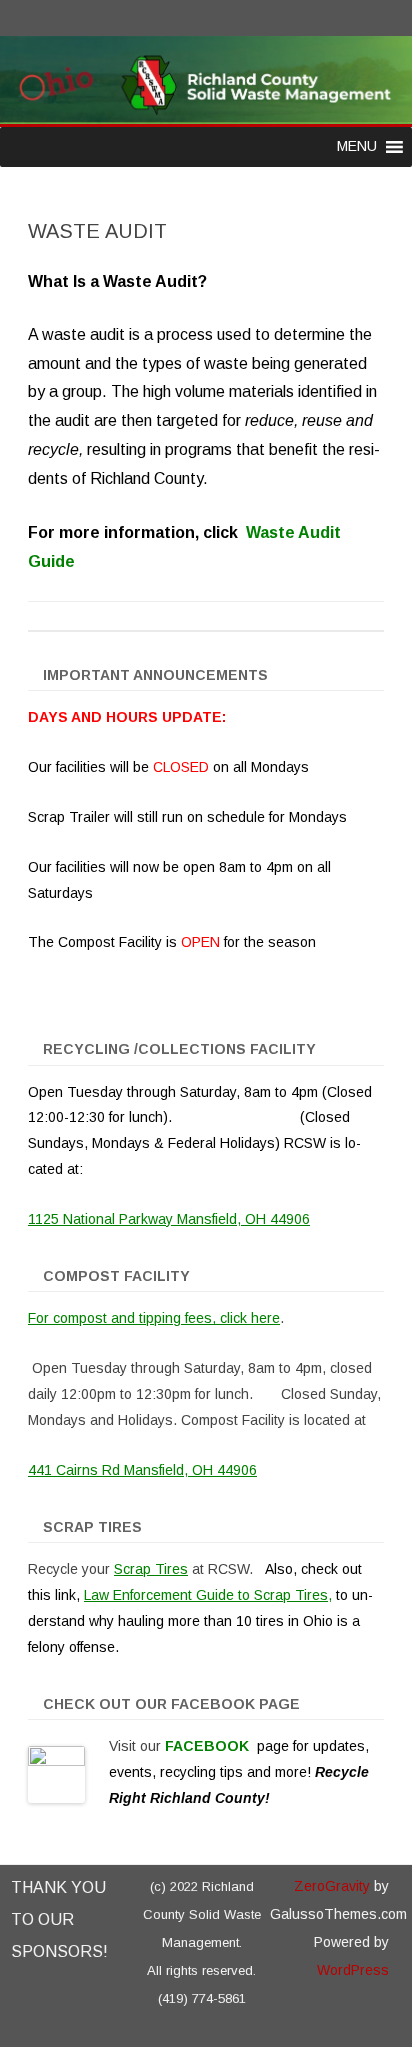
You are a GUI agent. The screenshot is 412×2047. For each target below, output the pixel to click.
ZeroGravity (332, 1886)
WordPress (353, 1970)
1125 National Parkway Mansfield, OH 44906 (169, 1219)
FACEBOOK (209, 1746)
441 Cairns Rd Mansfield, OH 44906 (142, 1470)
